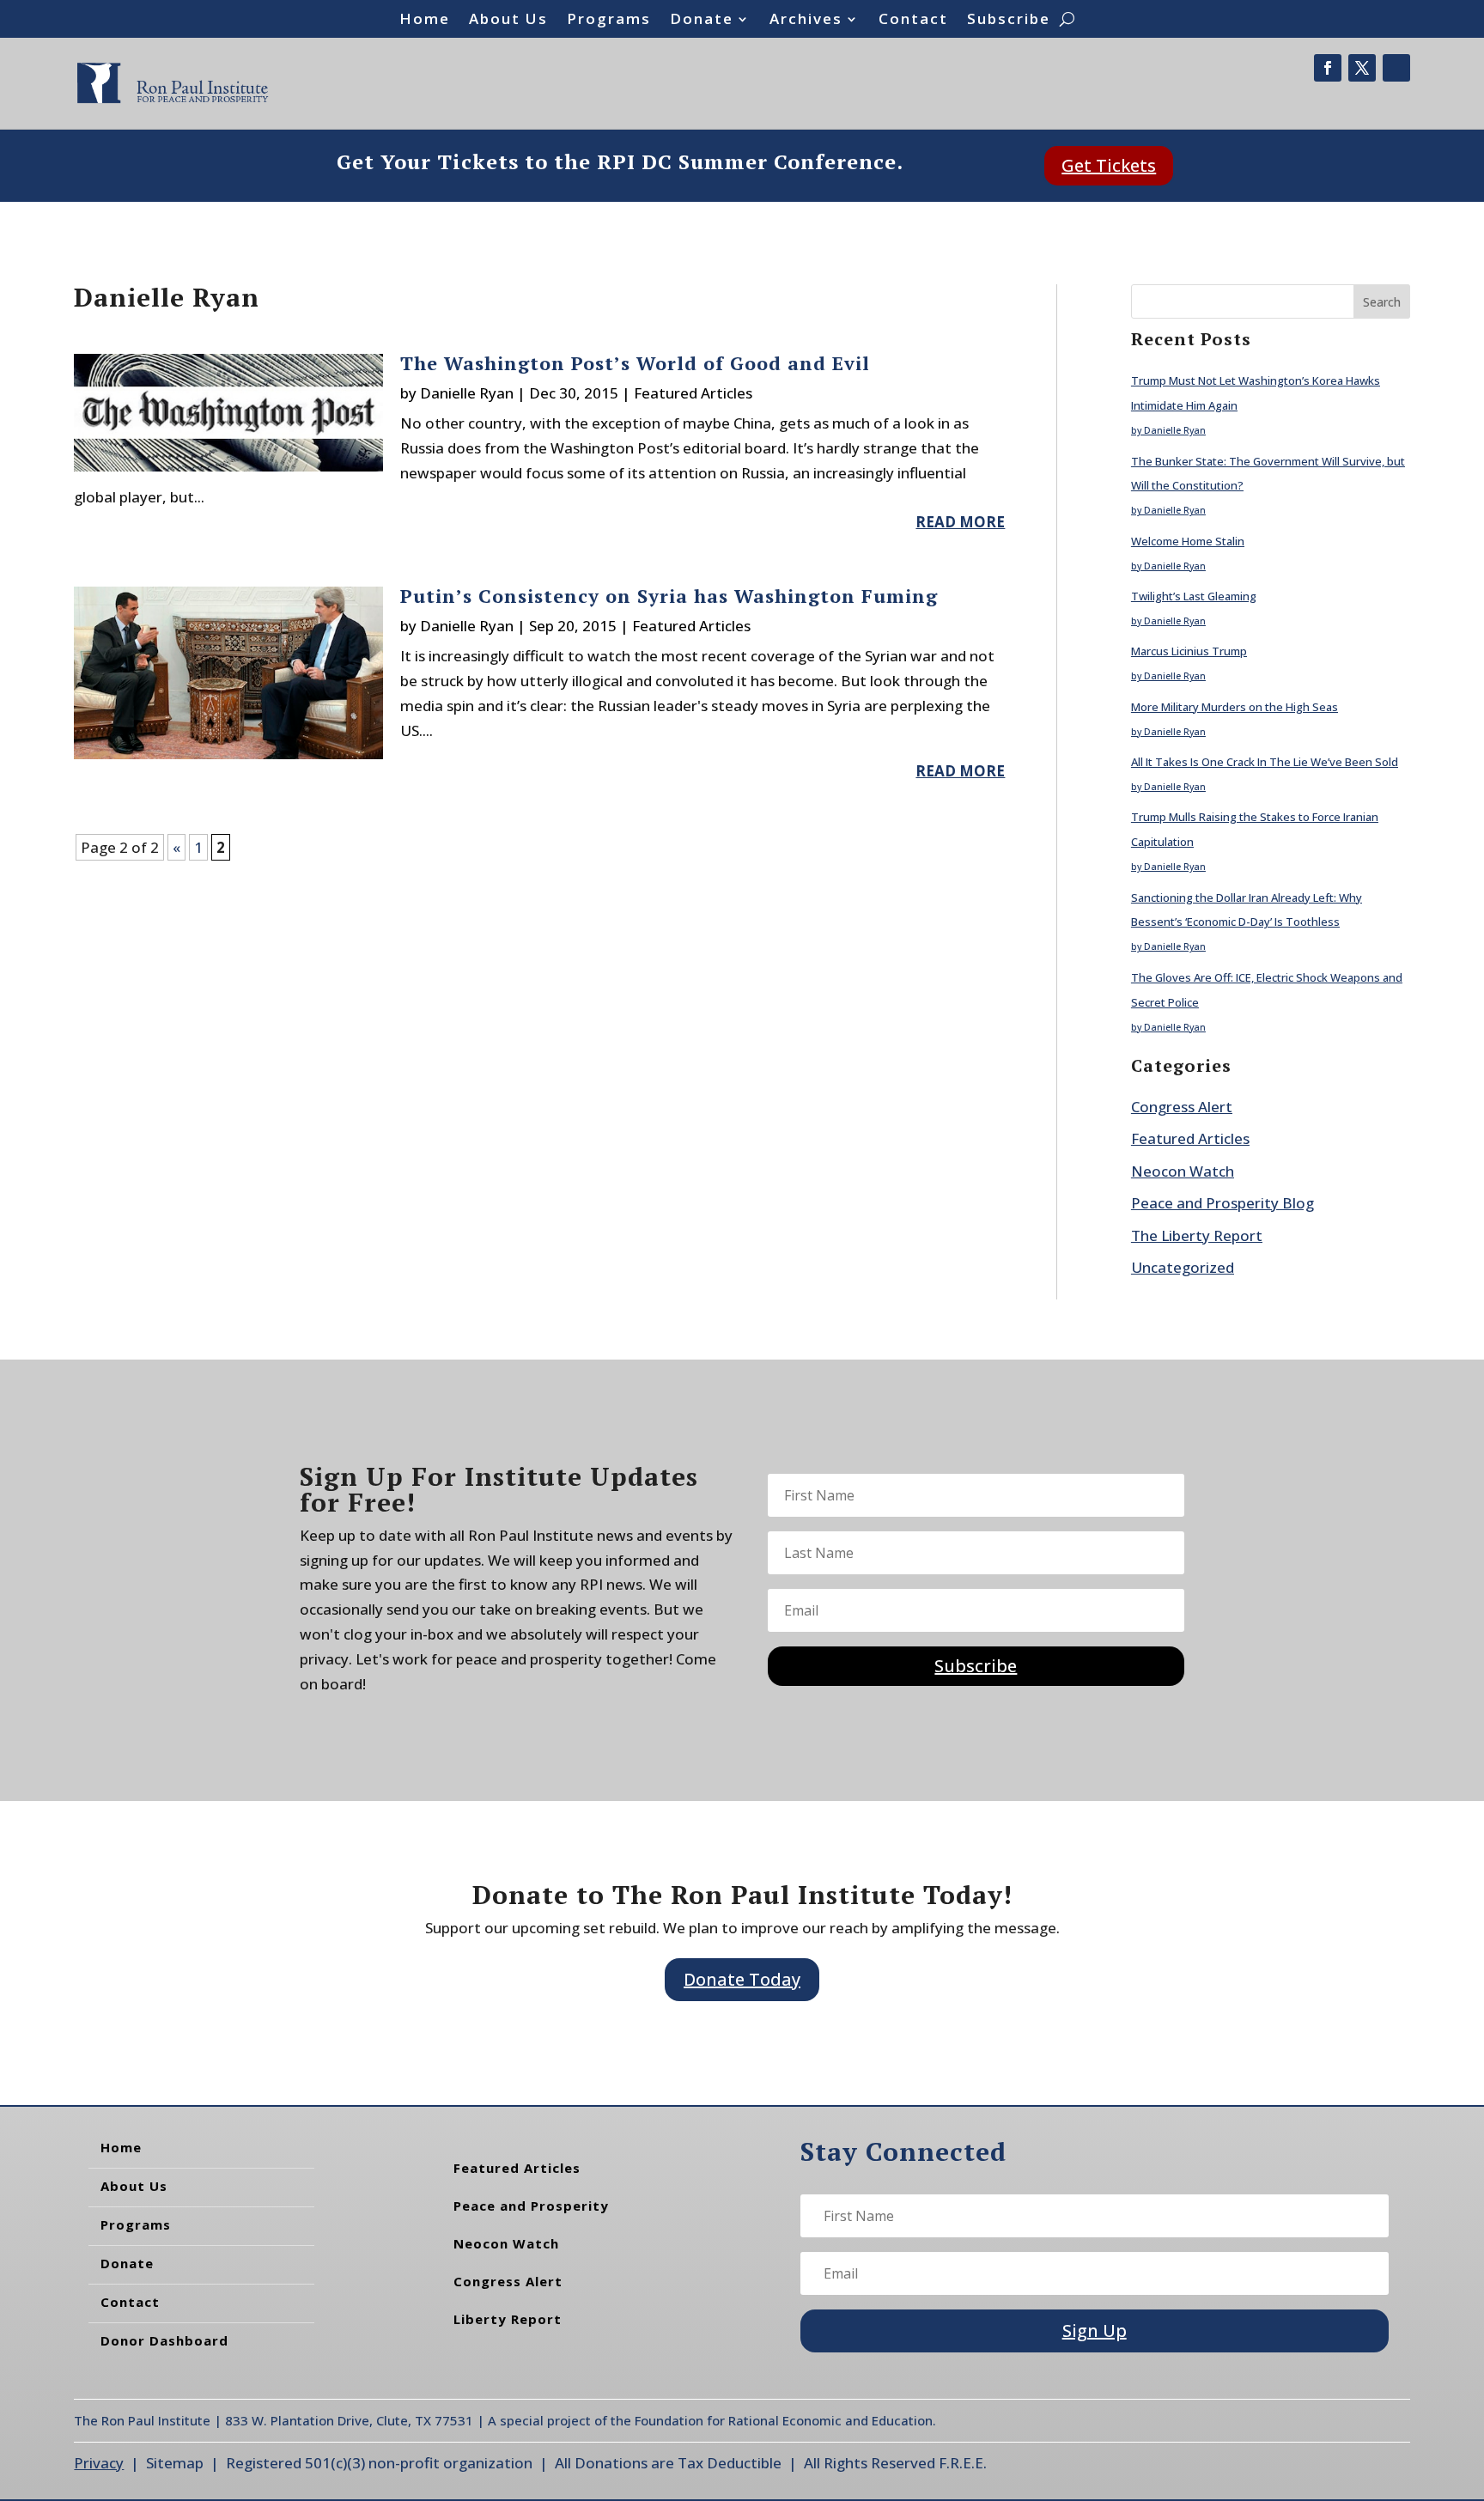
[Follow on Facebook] (1328, 68)
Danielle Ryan (467, 393)
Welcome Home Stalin (1188, 541)
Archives (806, 21)
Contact (913, 21)
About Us (508, 21)
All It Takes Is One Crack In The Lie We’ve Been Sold (1265, 762)
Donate (702, 21)
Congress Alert (1182, 1107)
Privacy (99, 2463)
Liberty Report (508, 2319)
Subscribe (1009, 21)
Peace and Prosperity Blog (1222, 1203)
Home (425, 21)
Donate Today (742, 1979)
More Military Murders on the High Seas (1235, 707)
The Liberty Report (1197, 1235)
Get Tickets (1109, 165)
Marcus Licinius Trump (1189, 651)
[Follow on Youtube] (1396, 68)
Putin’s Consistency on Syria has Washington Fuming (669, 596)
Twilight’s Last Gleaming (1194, 596)
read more (960, 522)
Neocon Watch (1183, 1171)
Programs (609, 21)
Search (1382, 302)
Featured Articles (693, 393)
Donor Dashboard (164, 2340)
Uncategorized (1183, 1267)
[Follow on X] (1362, 68)
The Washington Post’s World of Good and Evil (635, 363)
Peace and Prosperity (531, 2206)
